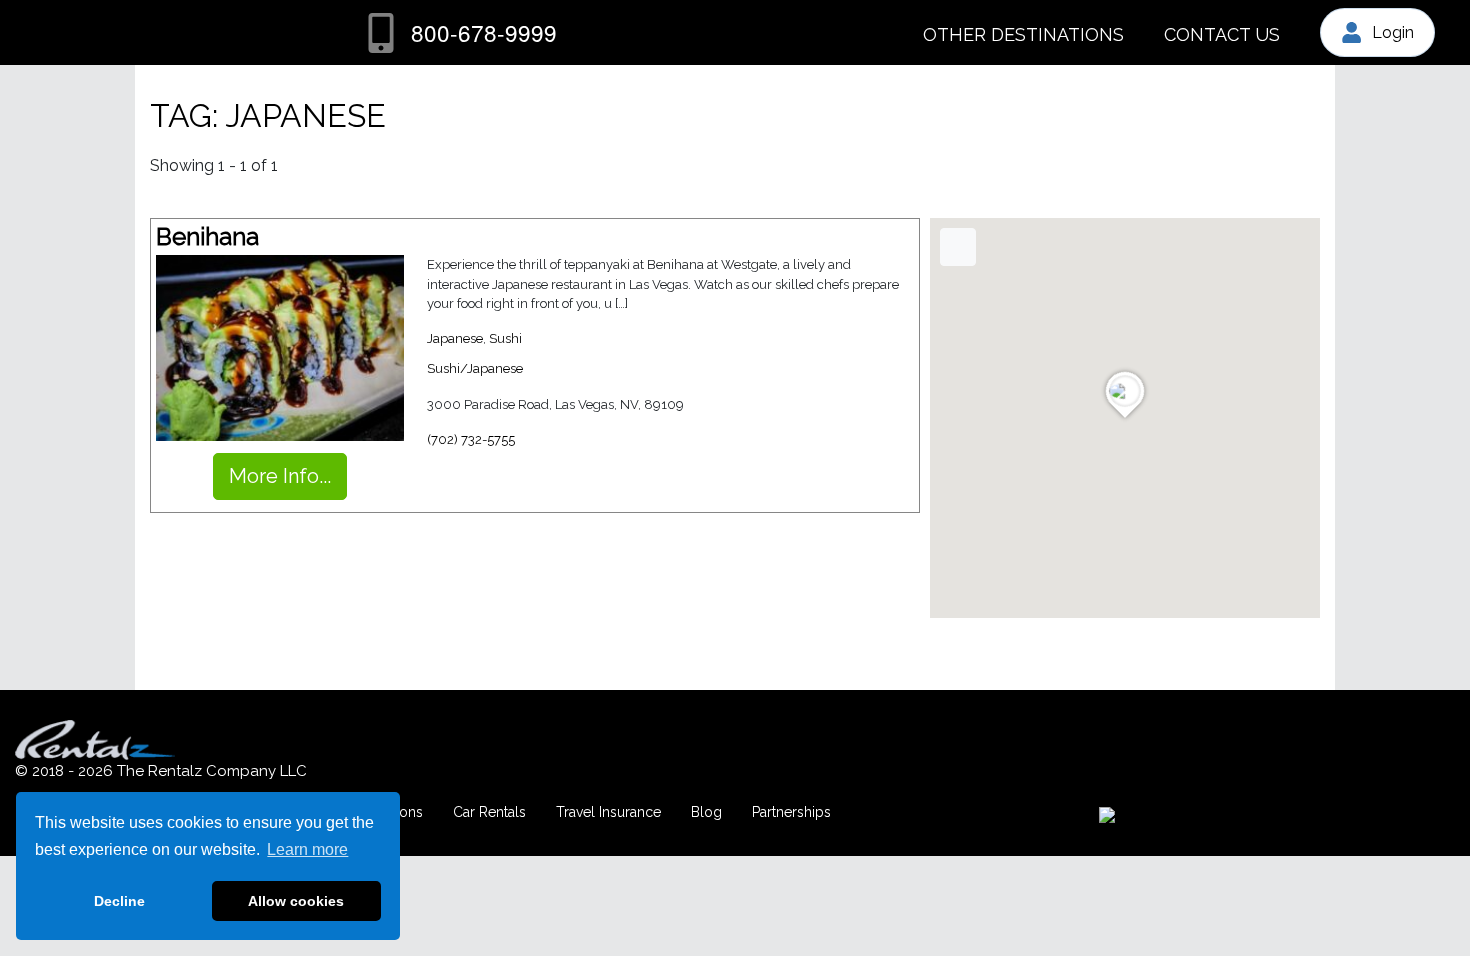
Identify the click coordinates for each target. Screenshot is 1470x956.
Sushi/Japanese (475, 368)
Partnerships (791, 812)
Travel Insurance (608, 812)
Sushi (505, 338)
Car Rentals (489, 812)
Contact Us (1222, 34)
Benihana (207, 236)
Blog (706, 812)
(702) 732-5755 (471, 439)
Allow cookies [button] (296, 901)
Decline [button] (119, 901)
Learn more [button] (307, 849)
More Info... (280, 476)
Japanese (455, 338)
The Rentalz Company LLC (212, 771)
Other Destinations (1023, 34)
